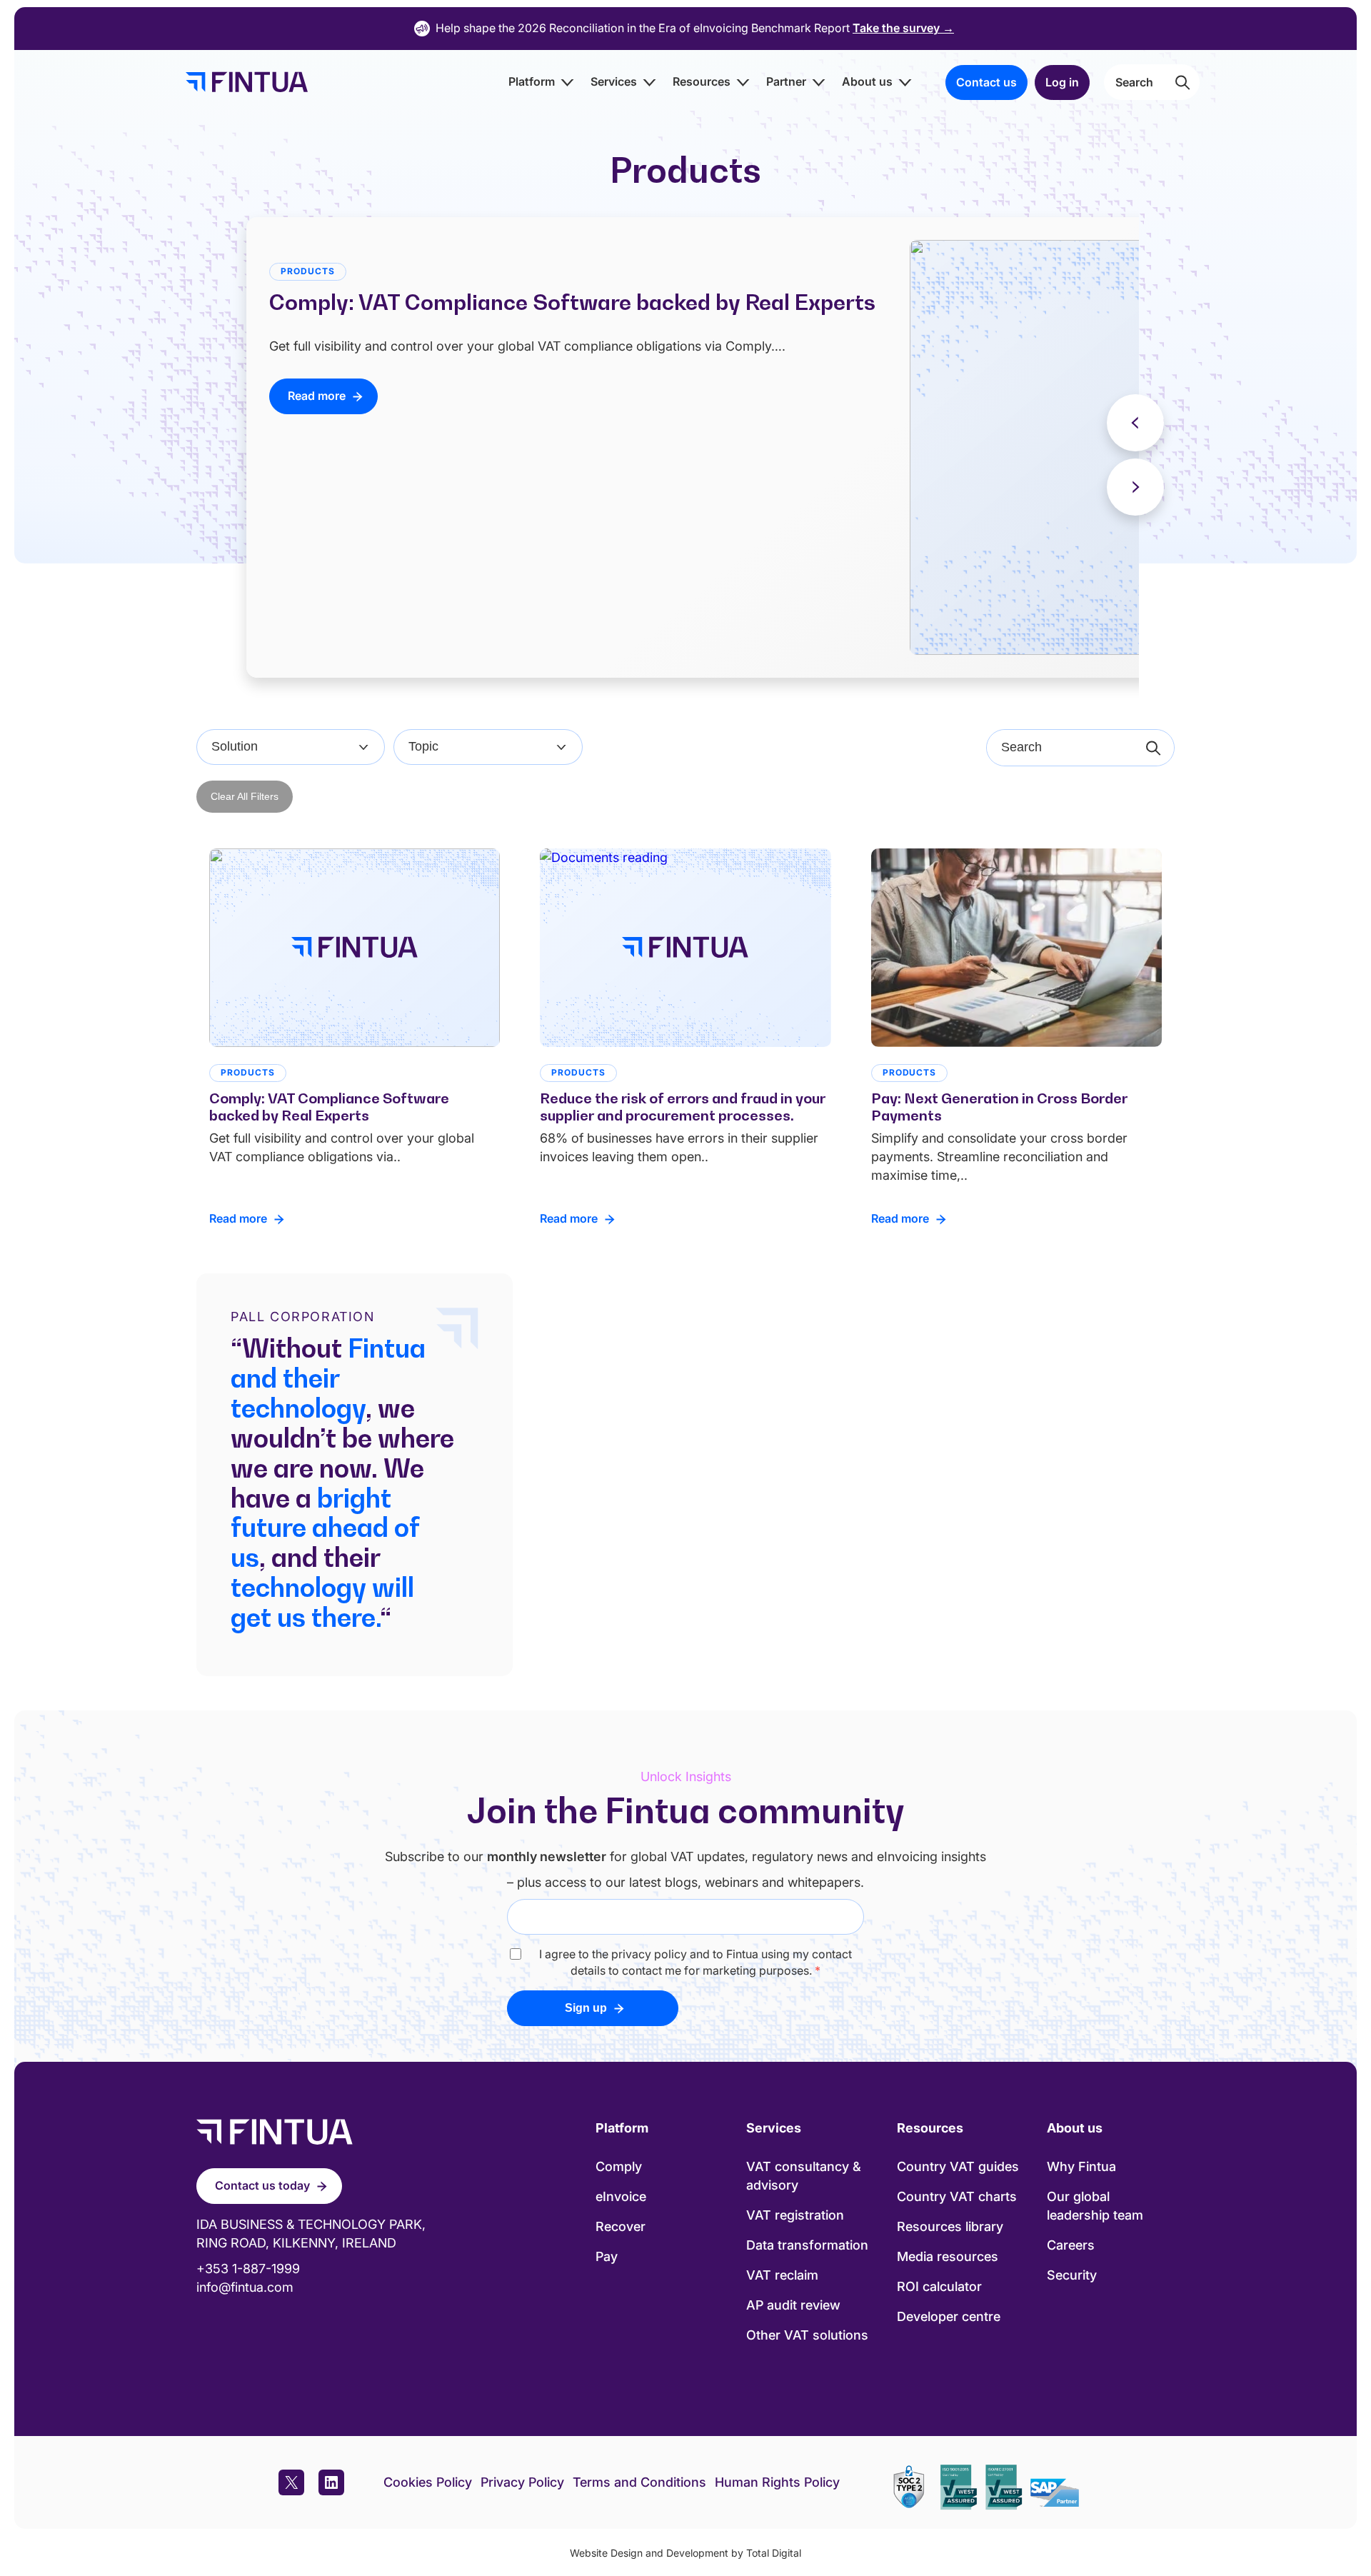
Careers (1071, 2245)
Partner (786, 81)
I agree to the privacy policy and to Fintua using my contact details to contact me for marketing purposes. (695, 1962)
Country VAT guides (958, 2166)
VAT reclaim (782, 2275)
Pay (607, 2256)
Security (1072, 2275)
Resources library (950, 2226)
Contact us (986, 82)
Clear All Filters (245, 796)
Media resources (948, 2256)
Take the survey (903, 28)
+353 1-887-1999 (248, 2269)
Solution (235, 746)
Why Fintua (1081, 2166)
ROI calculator (939, 2286)
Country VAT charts (957, 2196)
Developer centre (949, 2316)
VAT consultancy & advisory (804, 2176)
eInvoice (621, 2196)
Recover (621, 2226)
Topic (423, 746)
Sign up (586, 2008)
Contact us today (262, 2185)
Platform (532, 81)
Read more (317, 396)
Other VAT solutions (807, 2335)
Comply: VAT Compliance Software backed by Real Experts (572, 302)
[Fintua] (243, 82)
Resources (702, 81)
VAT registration (795, 2215)
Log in (1062, 82)
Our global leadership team (1095, 2206)
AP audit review (793, 2305)
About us (867, 81)
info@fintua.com (245, 2287)
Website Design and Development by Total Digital (685, 2553)
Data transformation (807, 2245)
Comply (619, 2166)
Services (614, 81)
